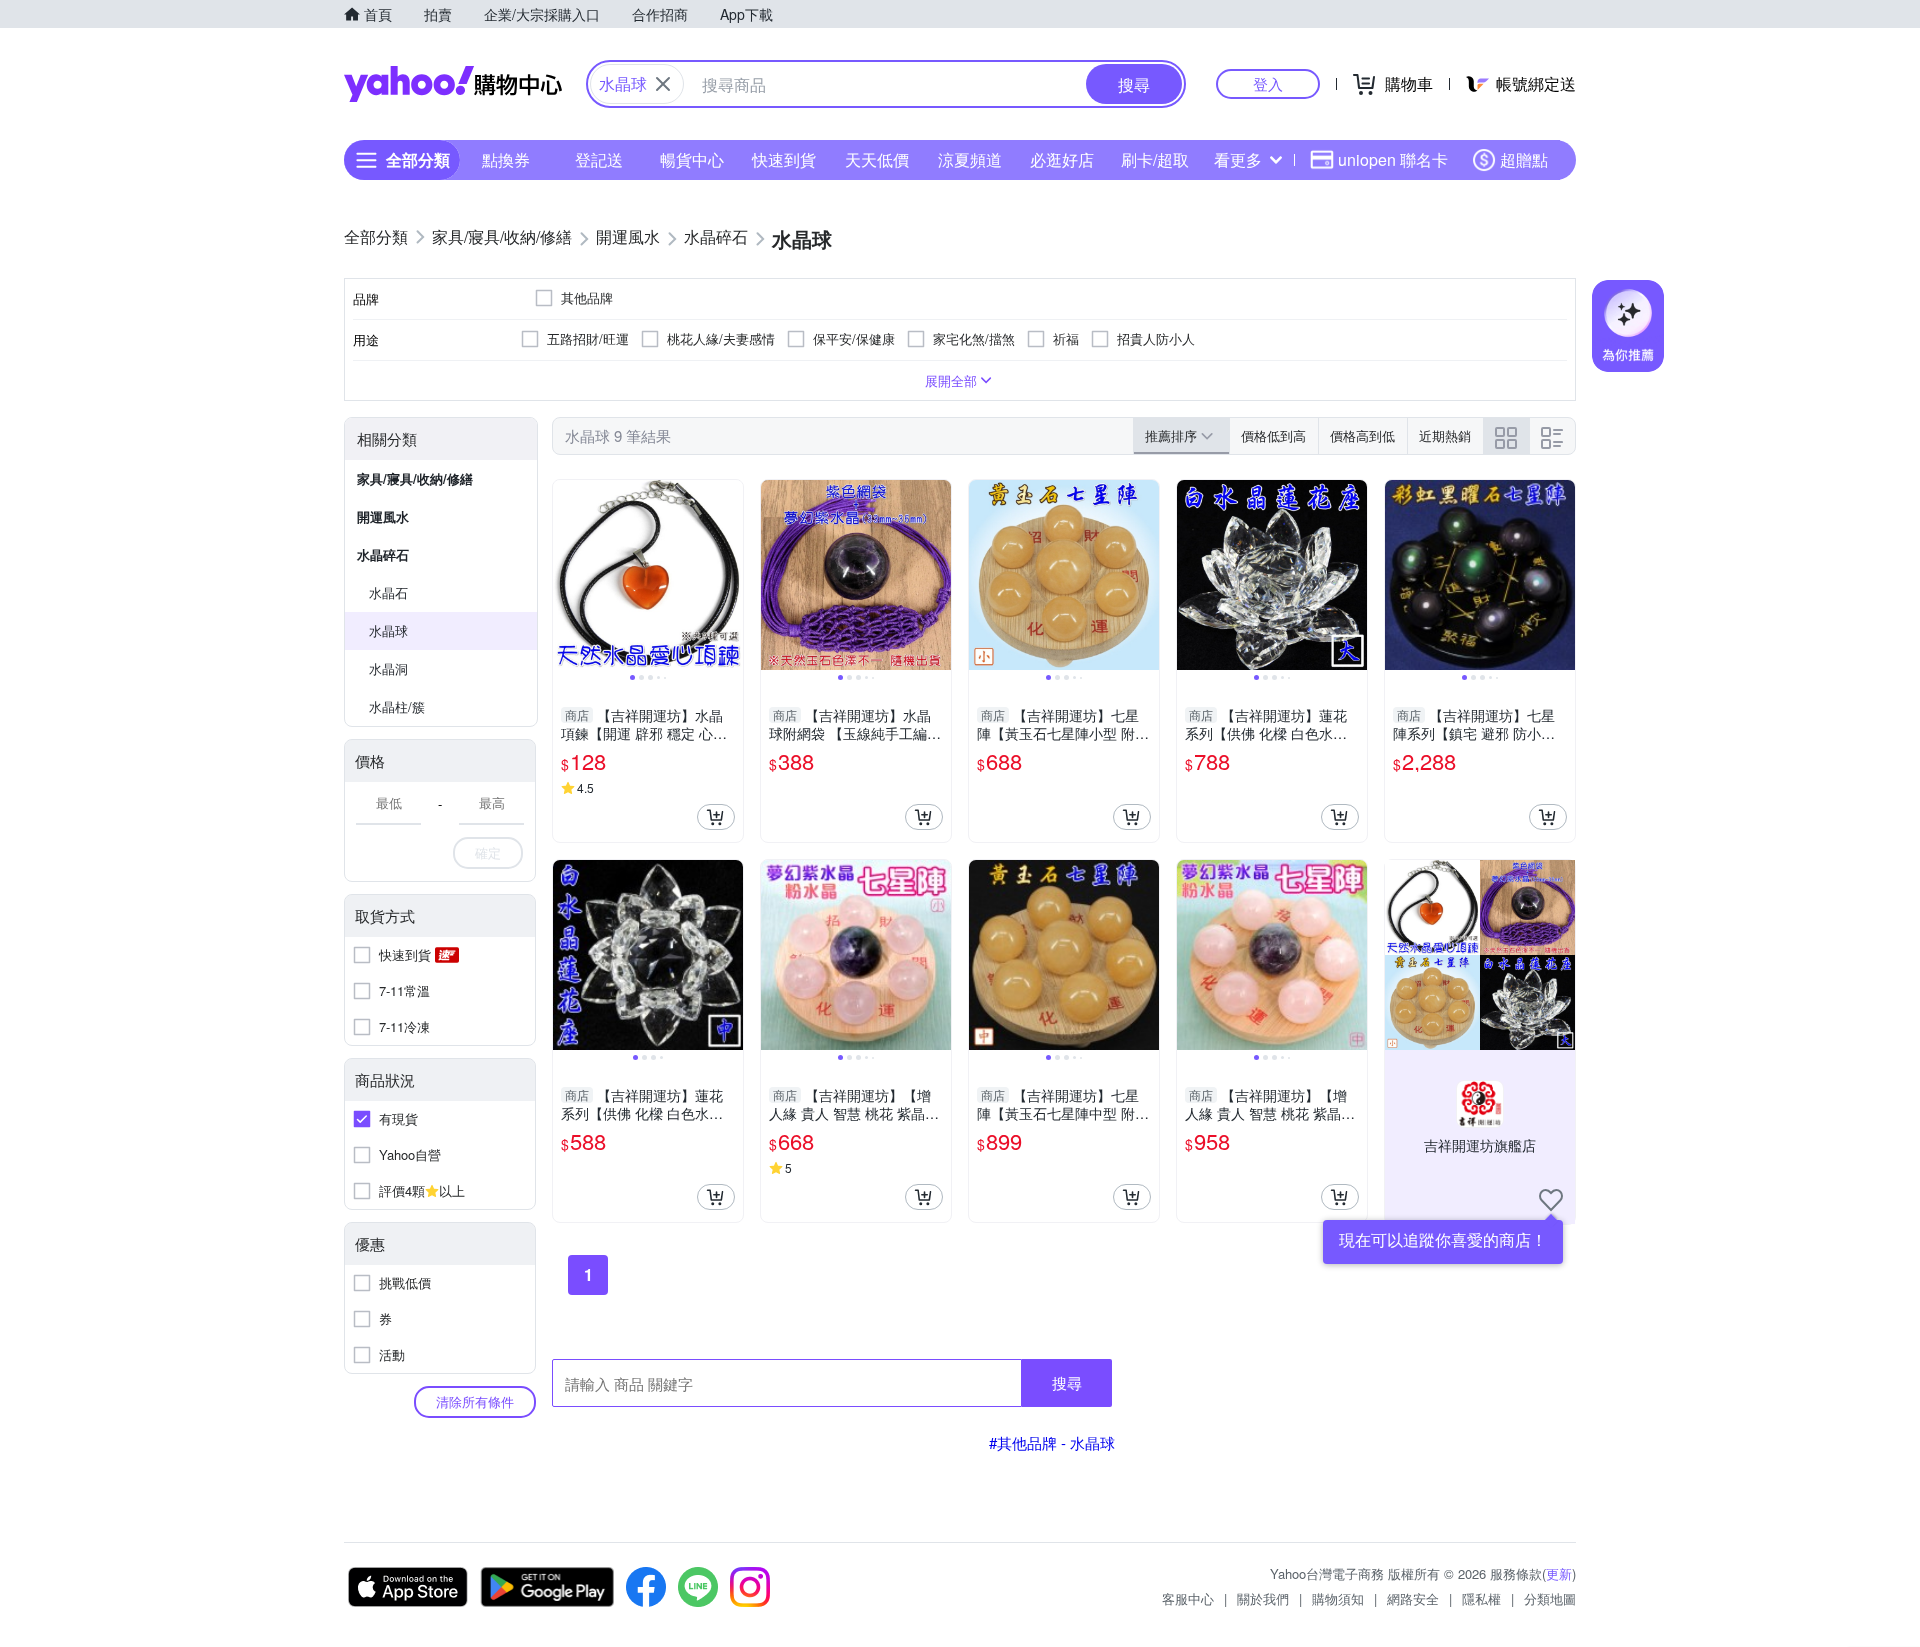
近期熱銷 (1445, 435)
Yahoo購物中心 (453, 84)
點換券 (506, 159)
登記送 (599, 159)
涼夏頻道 (970, 159)
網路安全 (1413, 1598)
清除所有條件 (475, 1401)
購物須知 (1338, 1598)
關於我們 (1263, 1598)
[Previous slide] (566, 575)
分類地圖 (1550, 1598)
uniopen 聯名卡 (1393, 159)
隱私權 (1481, 1598)
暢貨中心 (692, 159)
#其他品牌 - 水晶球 (1052, 1442)
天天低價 (877, 159)
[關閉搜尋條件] (663, 84)
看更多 (1238, 159)
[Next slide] (730, 575)
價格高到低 (1362, 435)
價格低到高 (1273, 435)
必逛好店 (1062, 159)
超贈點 (1524, 159)
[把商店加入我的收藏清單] (1551, 1200)
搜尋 (1067, 1382)
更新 (1559, 1573)
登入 (1268, 83)
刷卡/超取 (1155, 159)
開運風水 (383, 516)
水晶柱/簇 (397, 706)
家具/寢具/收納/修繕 (415, 478)
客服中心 (1188, 1598)
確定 (488, 852)
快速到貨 (784, 159)
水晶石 (388, 592)
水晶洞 (388, 668)
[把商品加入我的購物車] (716, 817)
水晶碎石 (383, 554)
